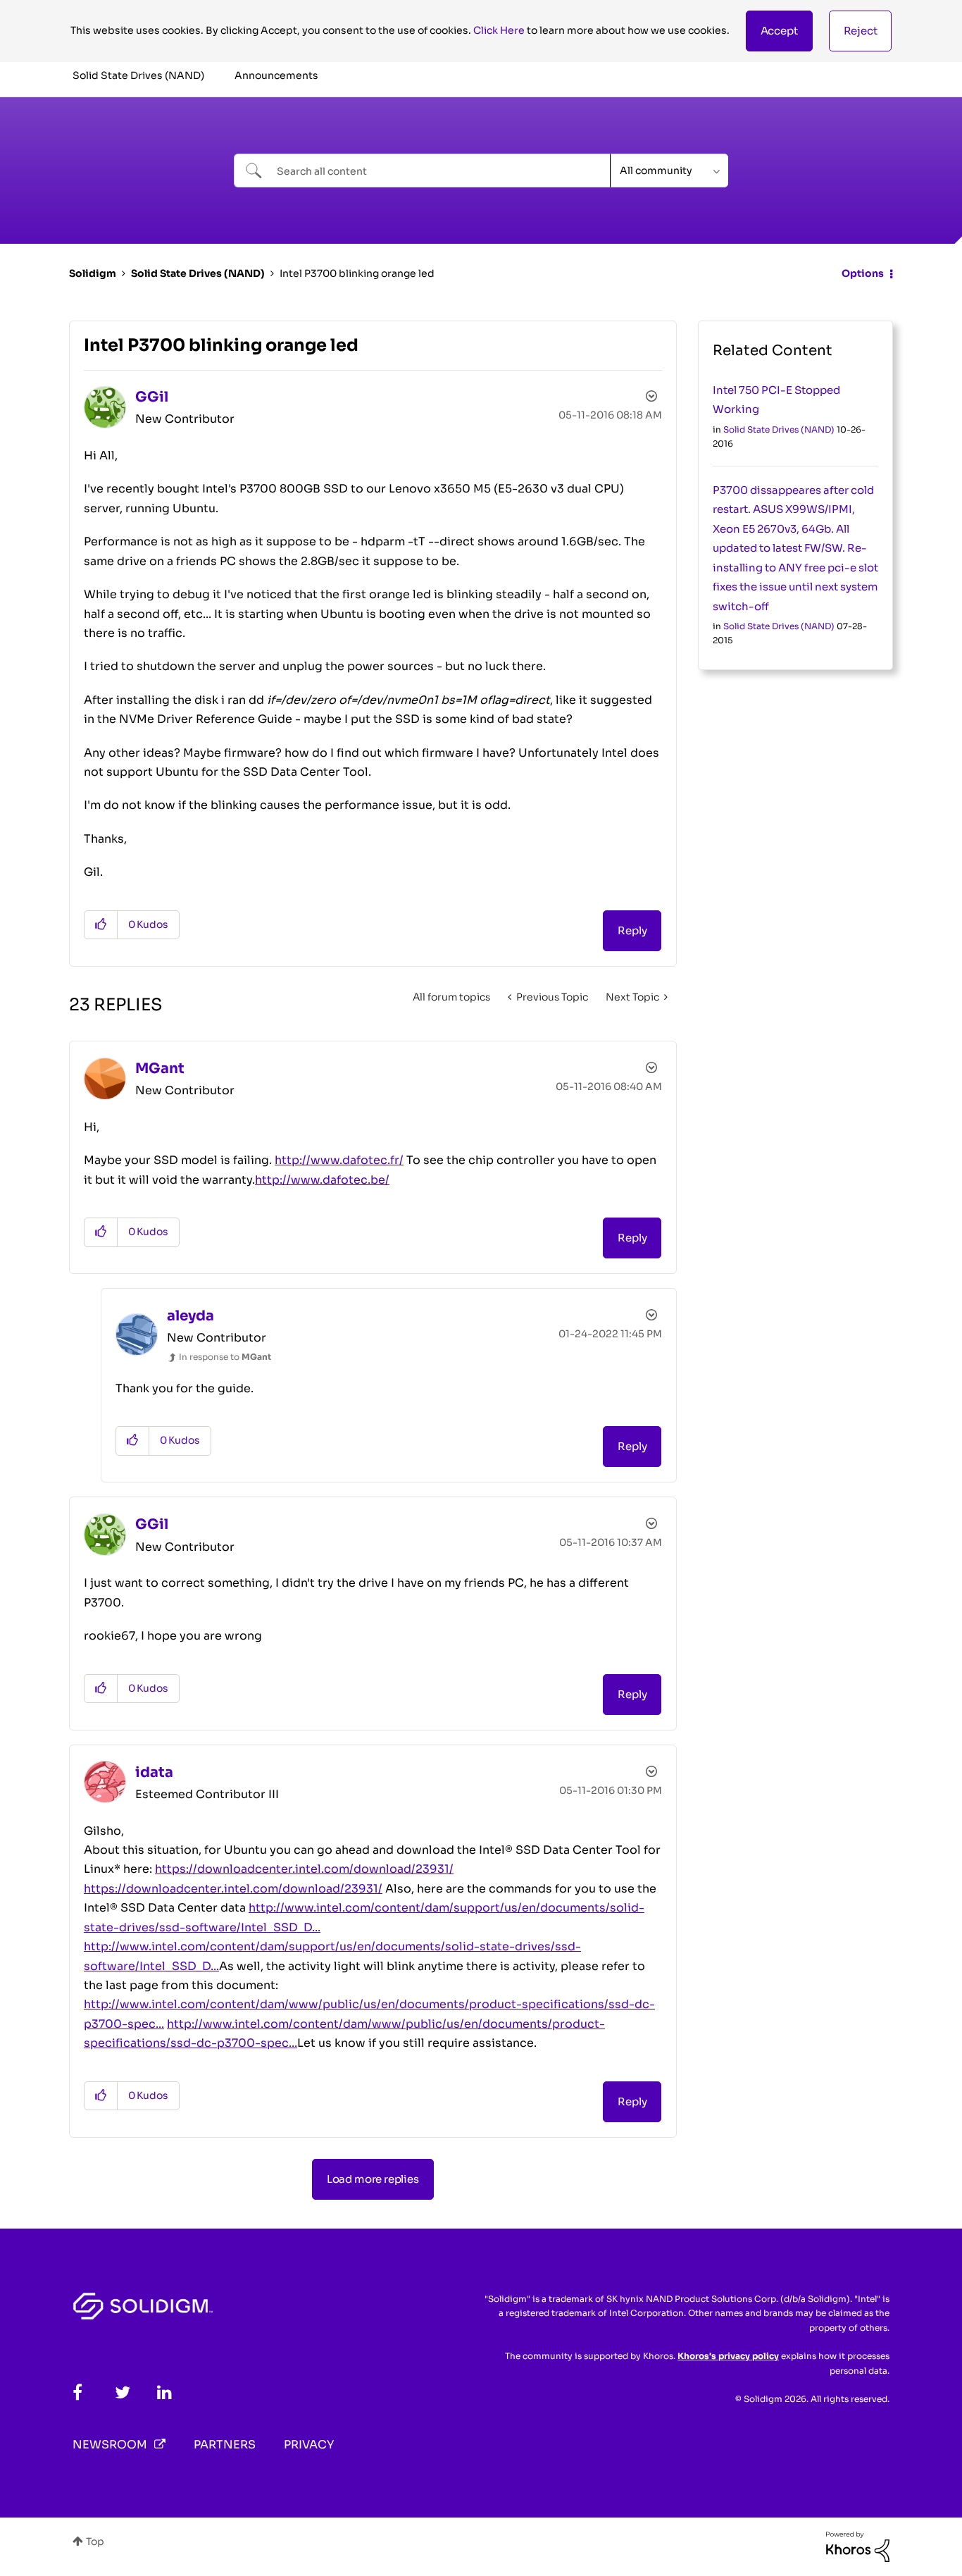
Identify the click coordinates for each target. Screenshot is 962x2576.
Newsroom (110, 2445)
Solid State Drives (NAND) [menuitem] (138, 75)
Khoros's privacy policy (728, 2356)
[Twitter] (123, 2392)
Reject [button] (861, 31)
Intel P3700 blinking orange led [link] (357, 273)
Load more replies (373, 2179)
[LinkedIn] (164, 2392)
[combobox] (422, 171)
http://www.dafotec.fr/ (339, 1160)
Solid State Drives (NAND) (198, 273)
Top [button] (95, 2541)
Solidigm (93, 273)
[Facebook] (77, 2392)
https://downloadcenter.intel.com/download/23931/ (304, 1869)
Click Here (499, 30)
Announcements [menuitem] (276, 75)
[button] (779, 31)
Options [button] (863, 273)
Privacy (309, 2445)
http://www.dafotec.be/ (322, 1180)
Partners (225, 2445)
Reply (632, 930)
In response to (225, 1357)
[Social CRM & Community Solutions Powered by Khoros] (858, 2546)
